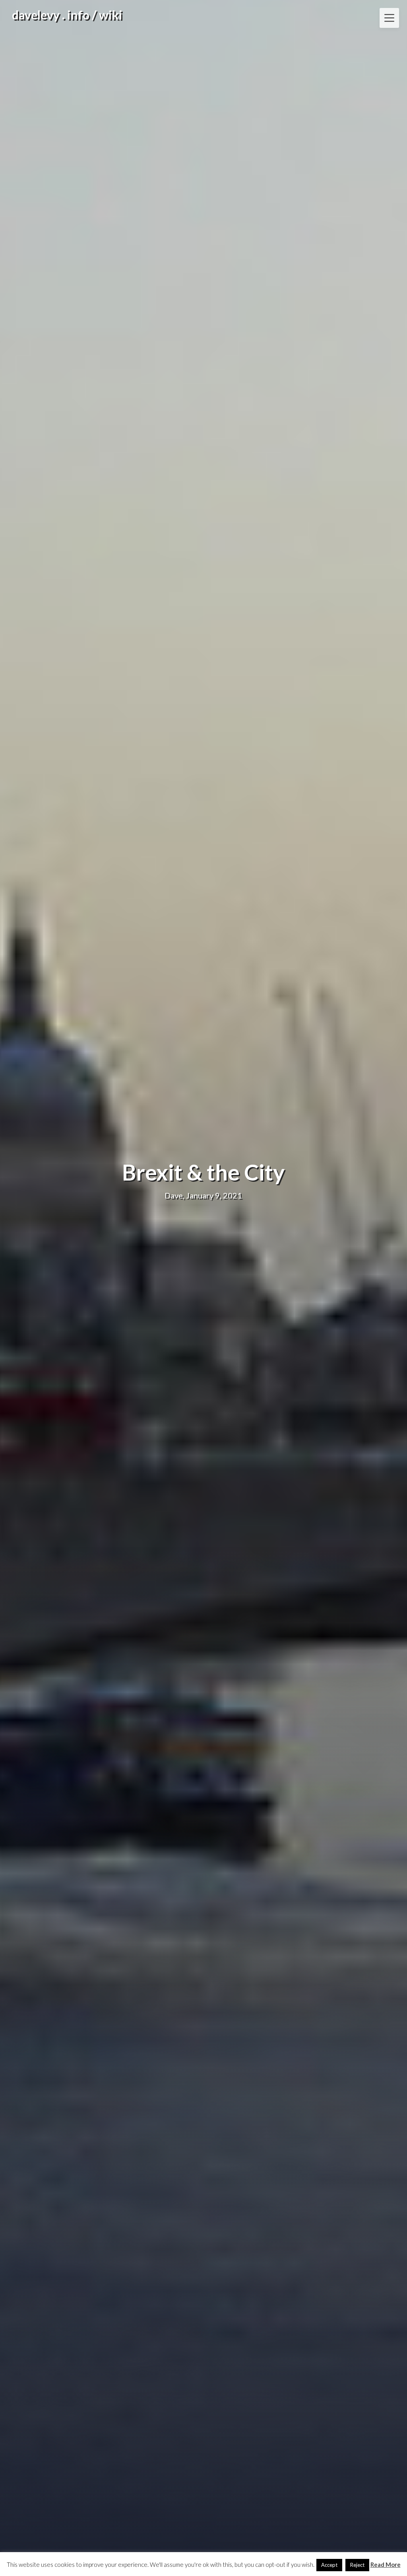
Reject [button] (357, 2565)
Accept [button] (329, 2565)
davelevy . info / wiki (67, 15)
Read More (386, 2564)
